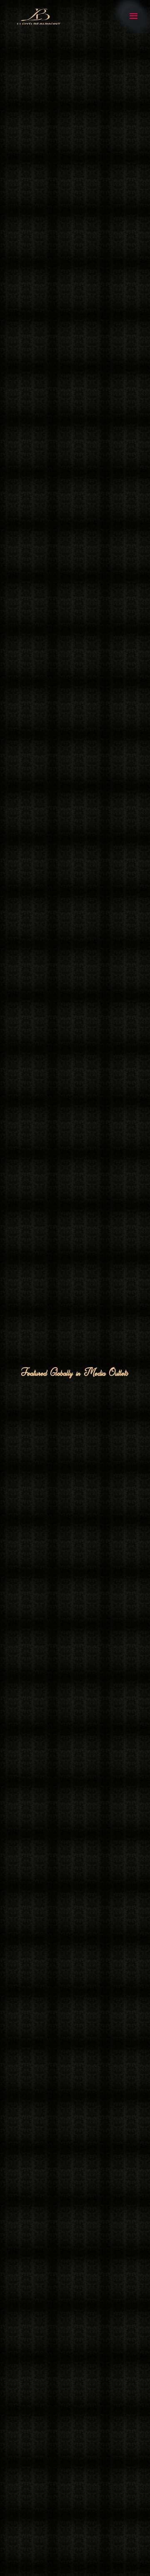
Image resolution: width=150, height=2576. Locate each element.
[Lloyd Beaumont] (37, 16)
